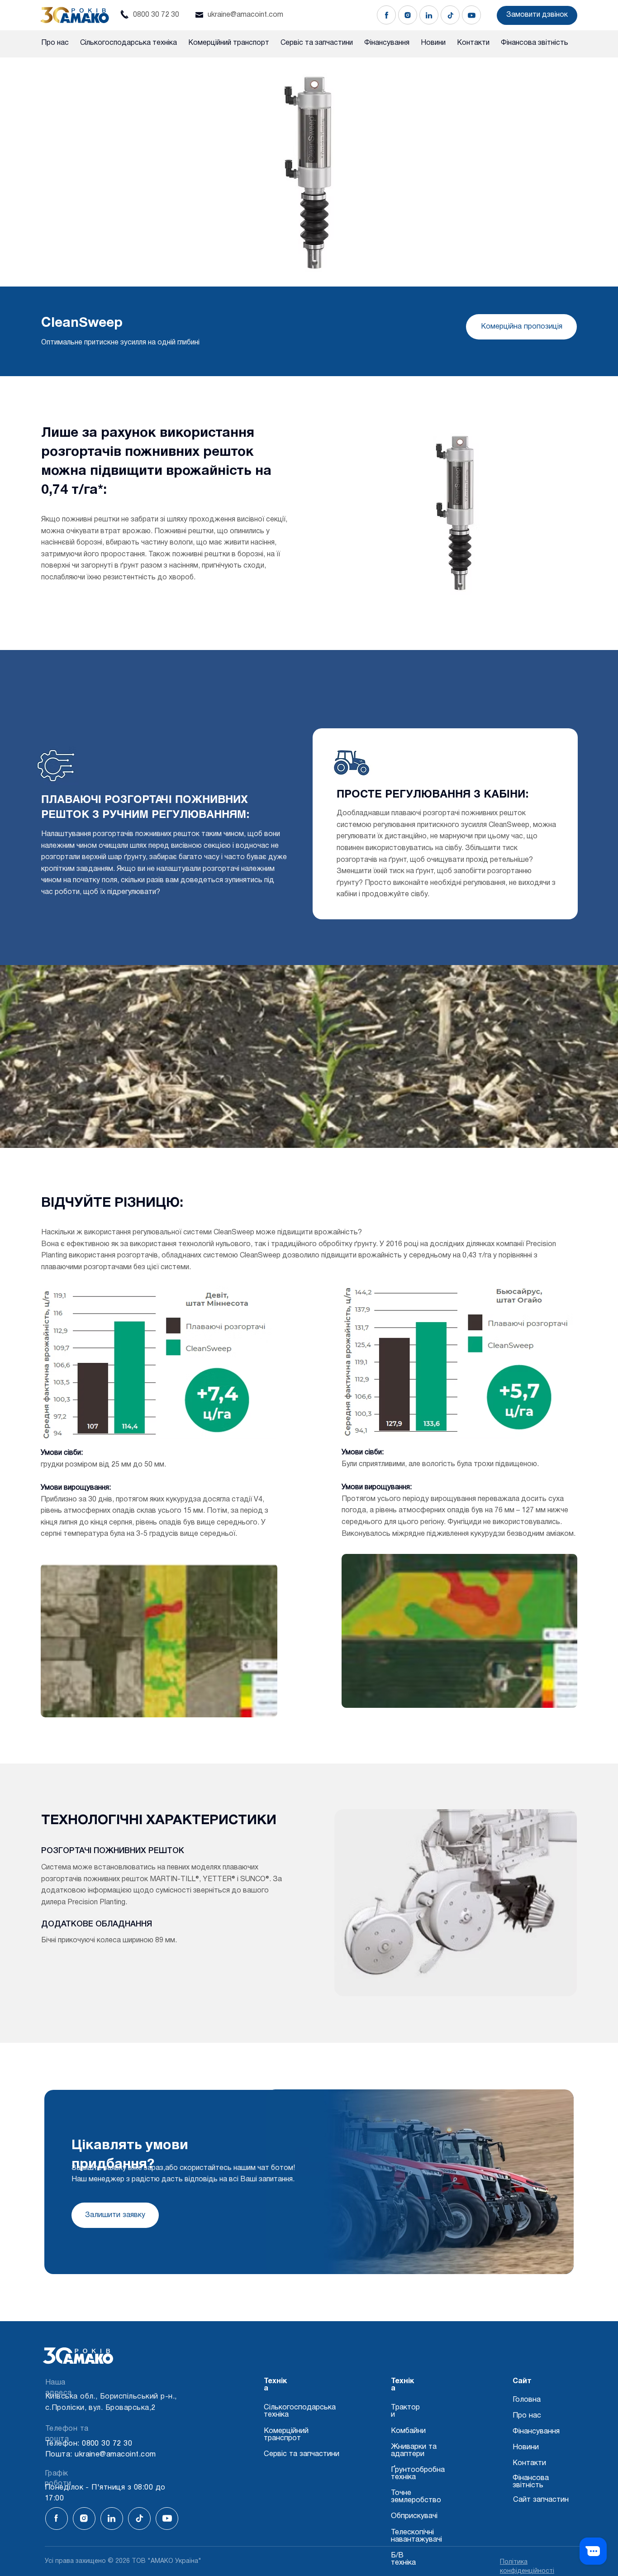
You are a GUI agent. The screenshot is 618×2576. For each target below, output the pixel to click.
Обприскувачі (414, 2516)
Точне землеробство (416, 2497)
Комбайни (408, 2431)
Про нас (527, 2416)
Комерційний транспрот (286, 2435)
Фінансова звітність (531, 2482)
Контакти (529, 2463)
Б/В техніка (403, 2559)
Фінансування (536, 2431)
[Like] (386, 15)
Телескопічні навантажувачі (416, 2536)
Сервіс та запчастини (302, 2454)
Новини (526, 2447)
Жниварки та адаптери (414, 2450)
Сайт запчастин (541, 2500)
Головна (527, 2400)
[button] (537, 15)
